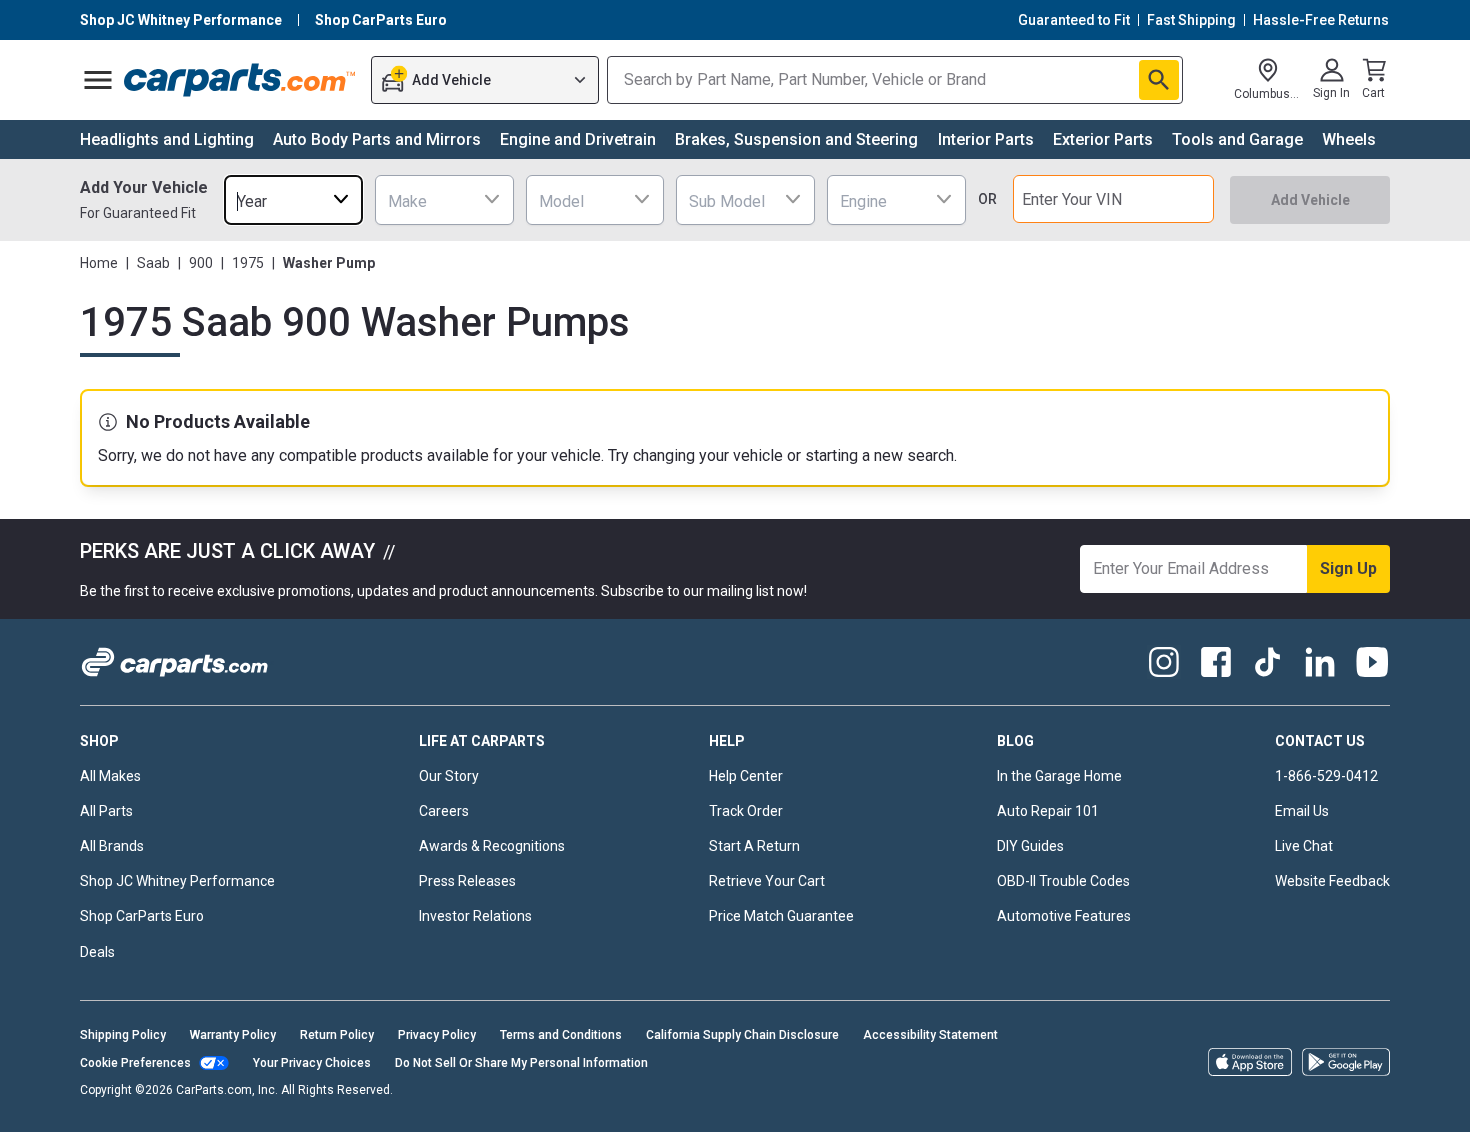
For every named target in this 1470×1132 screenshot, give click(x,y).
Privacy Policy (437, 1035)
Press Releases (467, 881)
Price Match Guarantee (781, 916)
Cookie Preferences (135, 1063)
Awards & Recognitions (492, 846)
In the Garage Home (1059, 776)
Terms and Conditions (561, 1035)
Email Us (1302, 811)
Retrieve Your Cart (767, 881)
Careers (444, 811)
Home (99, 263)
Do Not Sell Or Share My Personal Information (521, 1063)
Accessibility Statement (930, 1035)
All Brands (112, 846)
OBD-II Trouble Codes (1063, 881)
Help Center (746, 776)
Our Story (449, 776)
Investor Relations (475, 916)
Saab (153, 263)
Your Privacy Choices (312, 1063)
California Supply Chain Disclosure (742, 1035)
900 (201, 263)
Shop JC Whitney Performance (177, 881)
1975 (248, 263)
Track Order (746, 811)
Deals (97, 952)
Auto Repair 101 (1048, 811)
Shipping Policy (123, 1035)
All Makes (110, 776)
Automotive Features (1064, 916)
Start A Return (754, 846)
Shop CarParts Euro (142, 916)
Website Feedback (1332, 881)
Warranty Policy (233, 1035)
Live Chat (1304, 846)
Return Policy (337, 1035)
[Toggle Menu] (98, 80)
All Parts (106, 811)
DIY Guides (1030, 846)
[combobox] (293, 199)
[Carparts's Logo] (240, 80)
